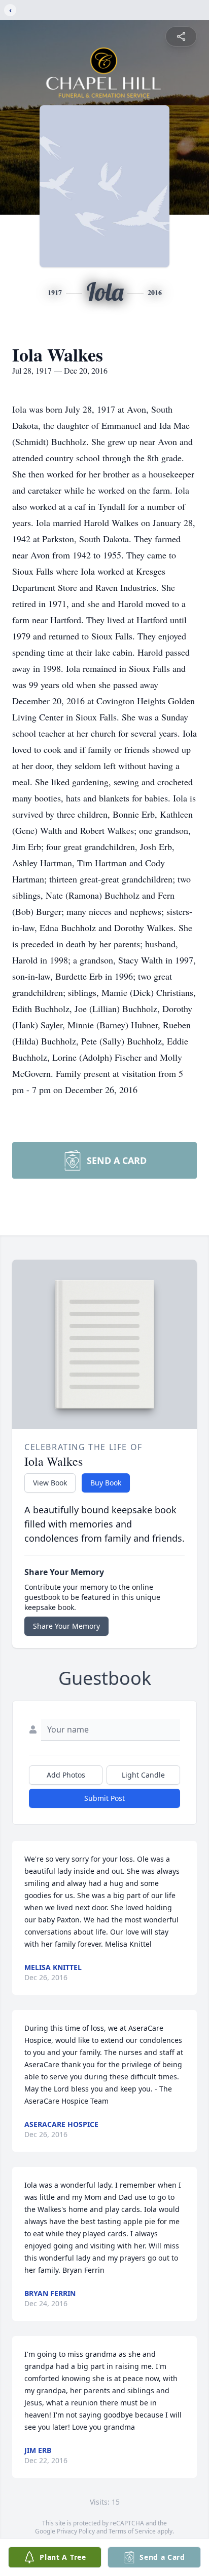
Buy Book (106, 1483)
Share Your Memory (66, 1626)
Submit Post (104, 1798)
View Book (50, 1483)
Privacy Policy (76, 2531)
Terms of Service (132, 2531)
